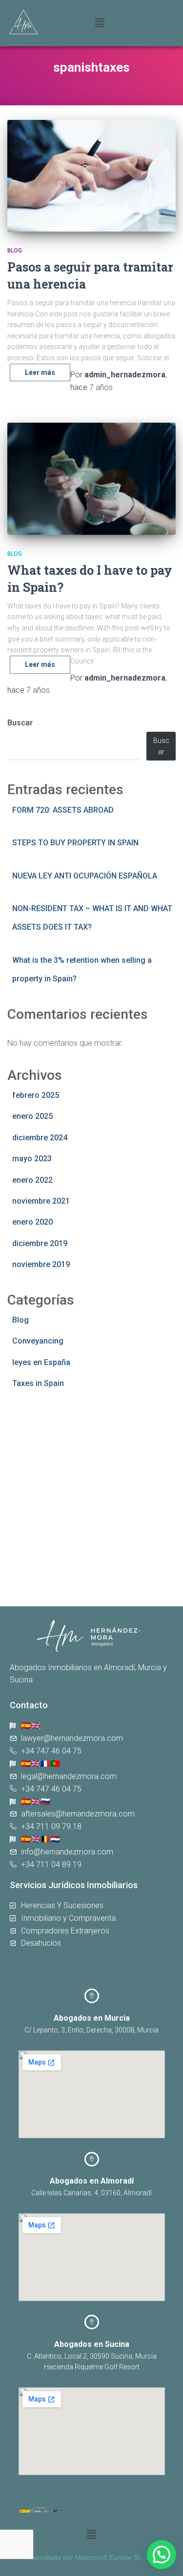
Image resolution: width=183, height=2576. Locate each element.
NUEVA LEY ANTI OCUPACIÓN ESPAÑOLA (85, 876)
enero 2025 (32, 1116)
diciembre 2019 (40, 1243)
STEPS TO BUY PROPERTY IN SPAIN (75, 843)
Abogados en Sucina (92, 2344)
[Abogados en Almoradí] (92, 2159)
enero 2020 (32, 1222)
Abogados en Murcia (92, 2018)
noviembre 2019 (41, 1264)
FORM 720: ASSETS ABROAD (63, 810)
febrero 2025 (36, 1095)
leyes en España (41, 1362)
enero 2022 (32, 1180)
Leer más (40, 372)
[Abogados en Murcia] (92, 1996)
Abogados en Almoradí (92, 2181)
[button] (132, 23)
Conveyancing (38, 1341)
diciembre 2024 (40, 1138)
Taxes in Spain (38, 1383)
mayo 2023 (32, 1159)
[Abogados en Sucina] (92, 2322)
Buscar (20, 723)
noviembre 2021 (41, 1201)
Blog (15, 251)
